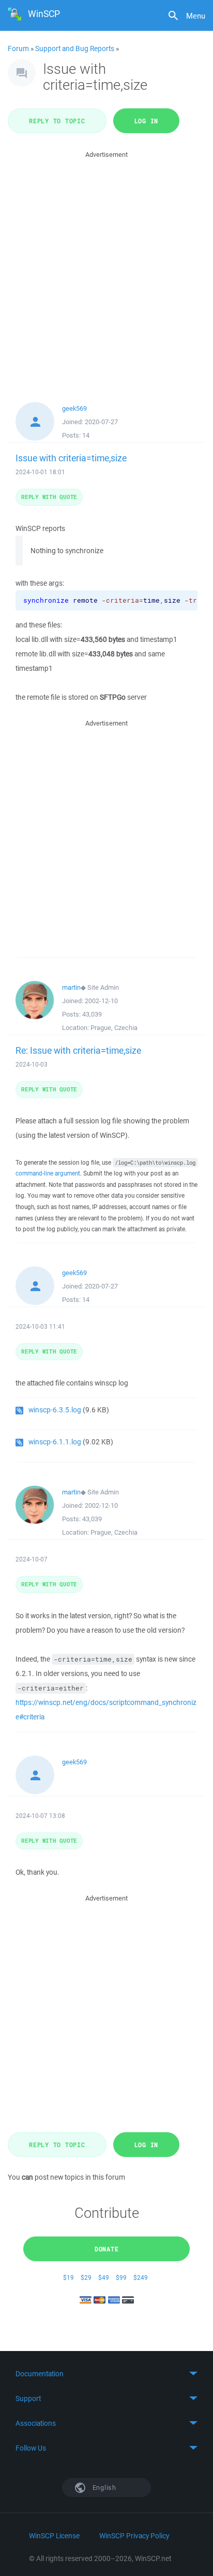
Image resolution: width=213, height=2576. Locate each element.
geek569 (74, 408)
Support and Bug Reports (75, 49)
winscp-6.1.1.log (55, 1442)
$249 (141, 2277)
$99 (121, 2277)
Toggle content (106, 2374)
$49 (104, 2277)
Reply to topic (57, 121)
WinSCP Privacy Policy (134, 2536)
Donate (107, 2249)
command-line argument (48, 1173)
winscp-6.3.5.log (55, 1410)
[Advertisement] (106, 267)
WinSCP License (54, 2536)
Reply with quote (49, 497)
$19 (69, 2277)
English (103, 2488)
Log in (147, 121)
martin (71, 987)
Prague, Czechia (114, 1028)
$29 (86, 2277)
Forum (18, 49)
